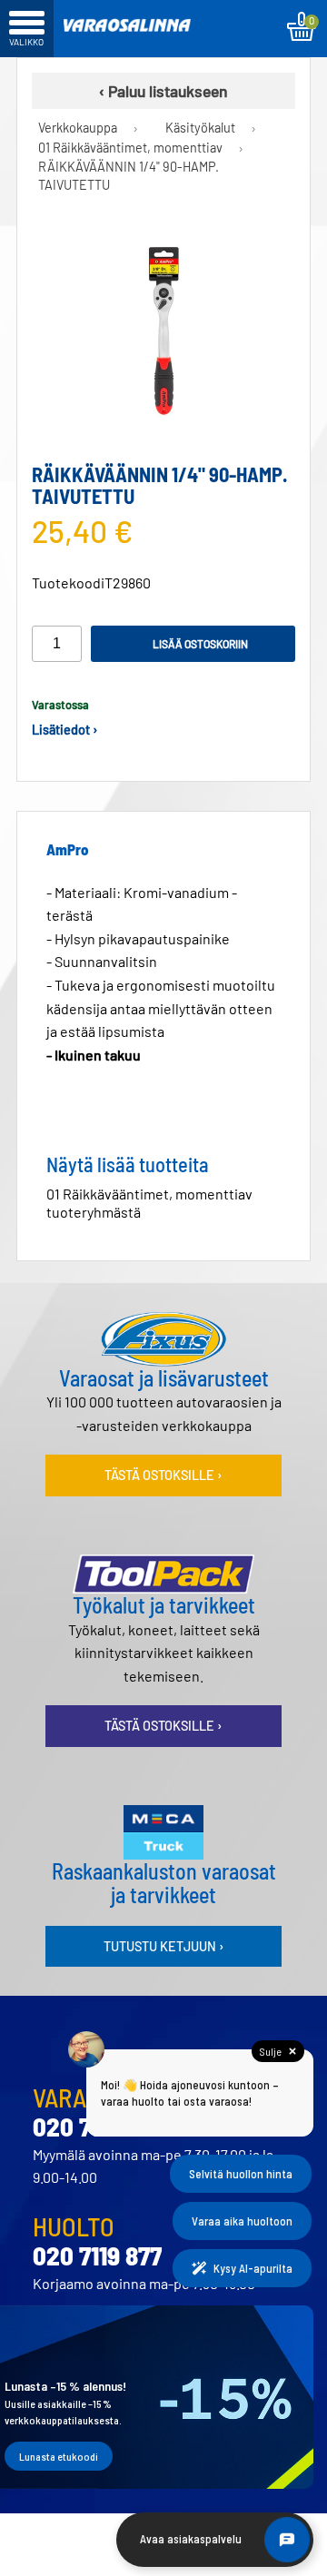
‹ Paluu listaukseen (163, 91)
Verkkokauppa (78, 128)
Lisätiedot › (65, 730)
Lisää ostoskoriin (200, 644)
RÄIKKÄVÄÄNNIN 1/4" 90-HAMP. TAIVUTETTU (129, 176)
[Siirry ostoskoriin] (301, 26)
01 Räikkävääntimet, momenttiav (130, 148)
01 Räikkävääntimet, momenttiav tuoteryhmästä (149, 1203)
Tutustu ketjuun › (164, 1946)
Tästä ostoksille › (163, 1475)
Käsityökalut (200, 128)
